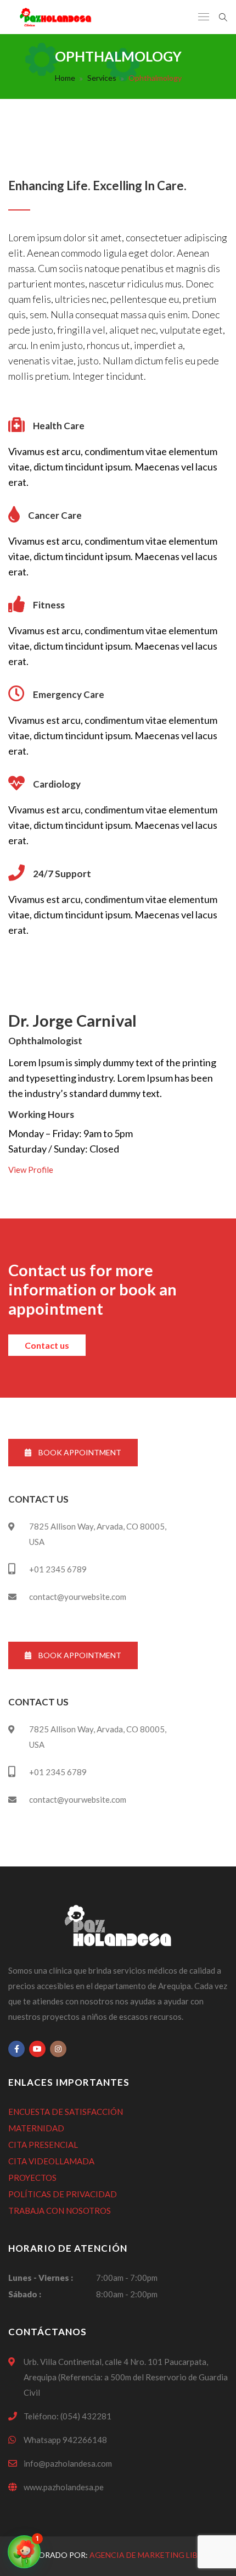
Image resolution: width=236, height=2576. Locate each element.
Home (65, 78)
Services (102, 78)
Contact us (47, 1345)
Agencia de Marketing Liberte (153, 2555)
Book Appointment (79, 1452)
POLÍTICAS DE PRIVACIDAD (63, 2194)
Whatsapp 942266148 (65, 2440)
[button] (24, 2552)
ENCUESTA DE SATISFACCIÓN (66, 2112)
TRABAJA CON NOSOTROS (60, 2211)
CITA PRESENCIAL (43, 2145)
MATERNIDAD (36, 2128)
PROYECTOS (32, 2178)
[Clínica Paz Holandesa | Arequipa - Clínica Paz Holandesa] (55, 17)
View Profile (31, 1170)
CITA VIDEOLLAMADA (51, 2161)
